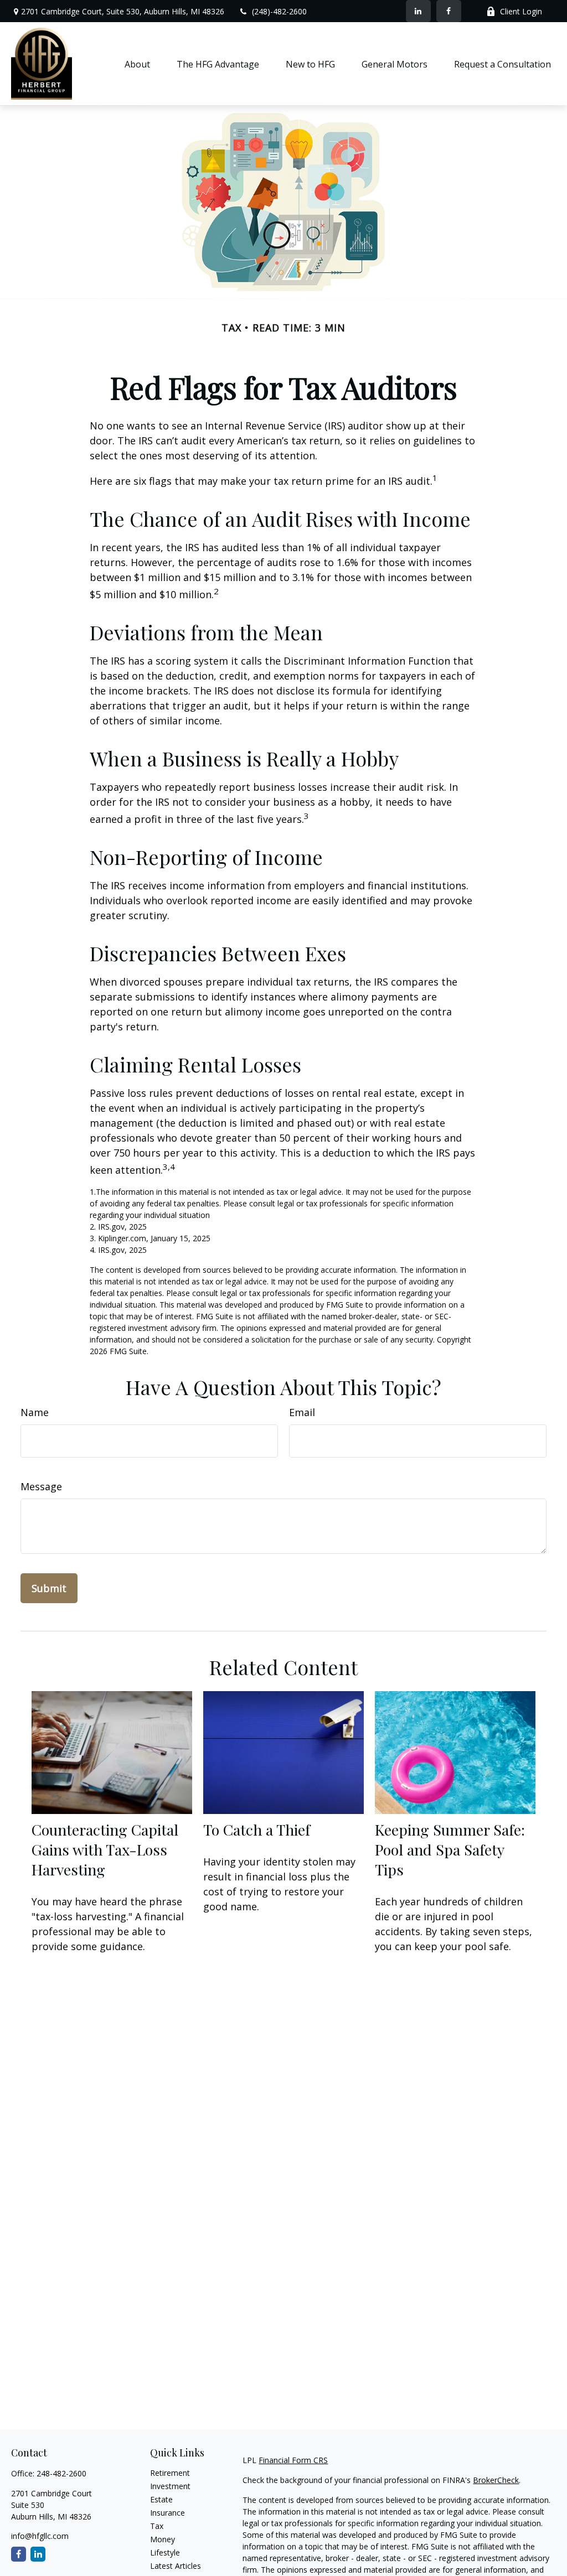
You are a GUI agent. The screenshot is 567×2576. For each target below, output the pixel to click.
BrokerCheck (496, 2480)
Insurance (167, 2513)
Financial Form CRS (293, 2460)
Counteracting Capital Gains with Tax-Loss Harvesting (105, 1849)
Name (35, 1412)
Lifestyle (165, 2552)
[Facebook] (449, 11)
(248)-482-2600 (279, 11)
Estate (161, 2499)
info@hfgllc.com (40, 2536)
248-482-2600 (61, 2473)
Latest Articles (176, 2566)
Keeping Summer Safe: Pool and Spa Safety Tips (450, 1849)
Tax (157, 2526)
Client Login (521, 11)
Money (163, 2539)
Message (41, 1486)
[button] (137, 64)
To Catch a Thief (257, 1829)
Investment (170, 2486)
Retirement (170, 2473)
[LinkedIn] (418, 11)
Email (302, 1412)
